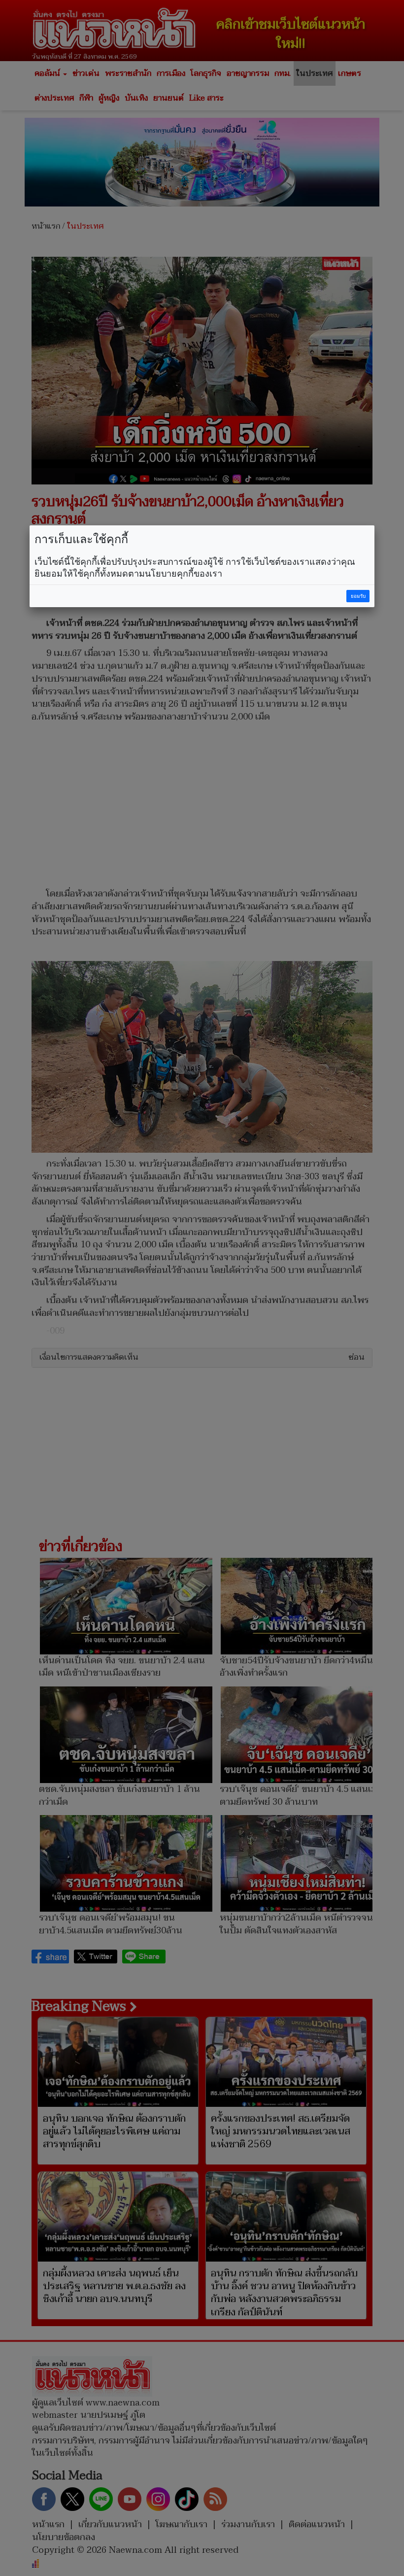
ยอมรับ (358, 596)
